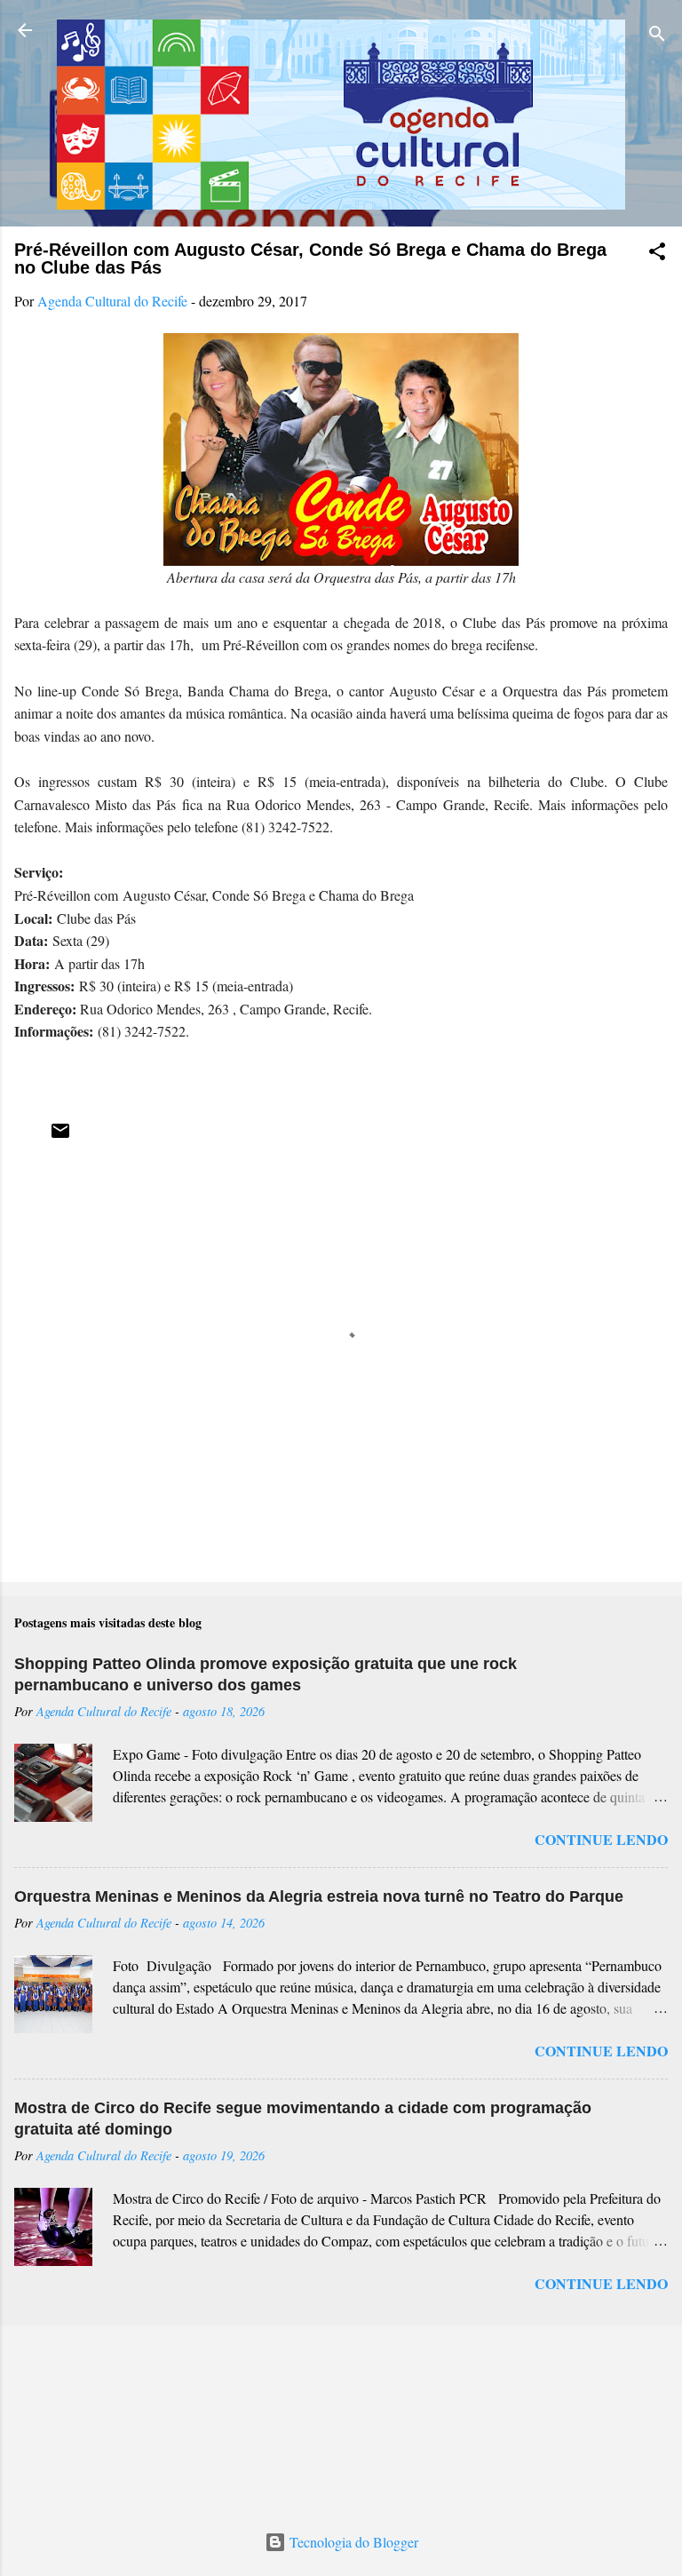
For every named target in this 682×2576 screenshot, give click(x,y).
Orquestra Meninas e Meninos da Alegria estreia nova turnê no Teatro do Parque (319, 1896)
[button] (657, 254)
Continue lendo (601, 1839)
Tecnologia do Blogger (352, 2542)
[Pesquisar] (657, 36)
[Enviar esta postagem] (60, 1136)
